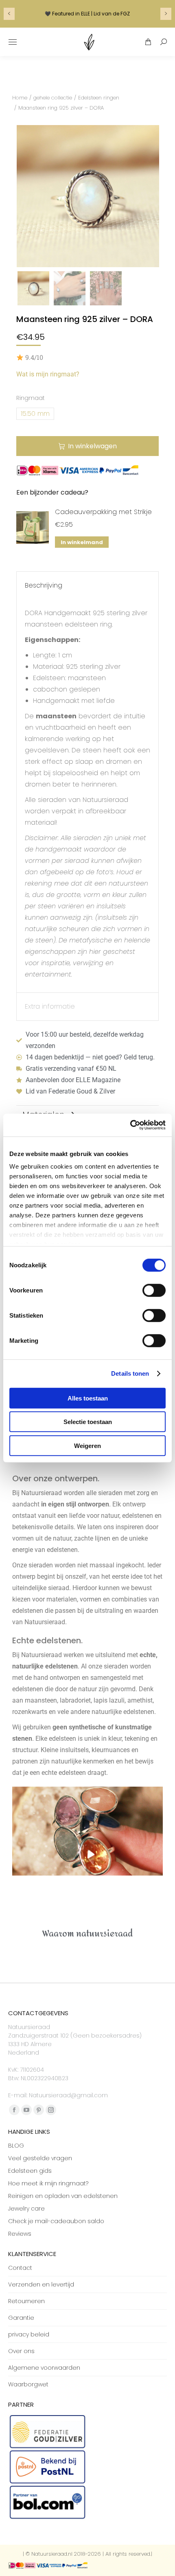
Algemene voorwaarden (44, 2368)
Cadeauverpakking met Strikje (103, 512)
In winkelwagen (92, 446)
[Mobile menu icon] (13, 42)
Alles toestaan (88, 1398)
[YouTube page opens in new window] (26, 2110)
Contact (20, 2268)
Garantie (21, 2318)
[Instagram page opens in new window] (51, 2110)
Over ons (21, 2351)
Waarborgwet (28, 2384)
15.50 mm (35, 414)
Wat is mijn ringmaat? (48, 374)
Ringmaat (31, 398)
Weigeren (87, 1445)
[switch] (154, 1290)
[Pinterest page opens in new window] (39, 2110)
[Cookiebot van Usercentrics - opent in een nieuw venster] (130, 1125)
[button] (8, 38)
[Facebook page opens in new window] (14, 2110)
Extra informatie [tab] (50, 1006)
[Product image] (33, 527)
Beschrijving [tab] (44, 585)
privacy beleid (29, 2334)
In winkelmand (82, 542)
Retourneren (26, 2301)
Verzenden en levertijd (41, 2284)
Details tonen (130, 1373)
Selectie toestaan (88, 1422)
